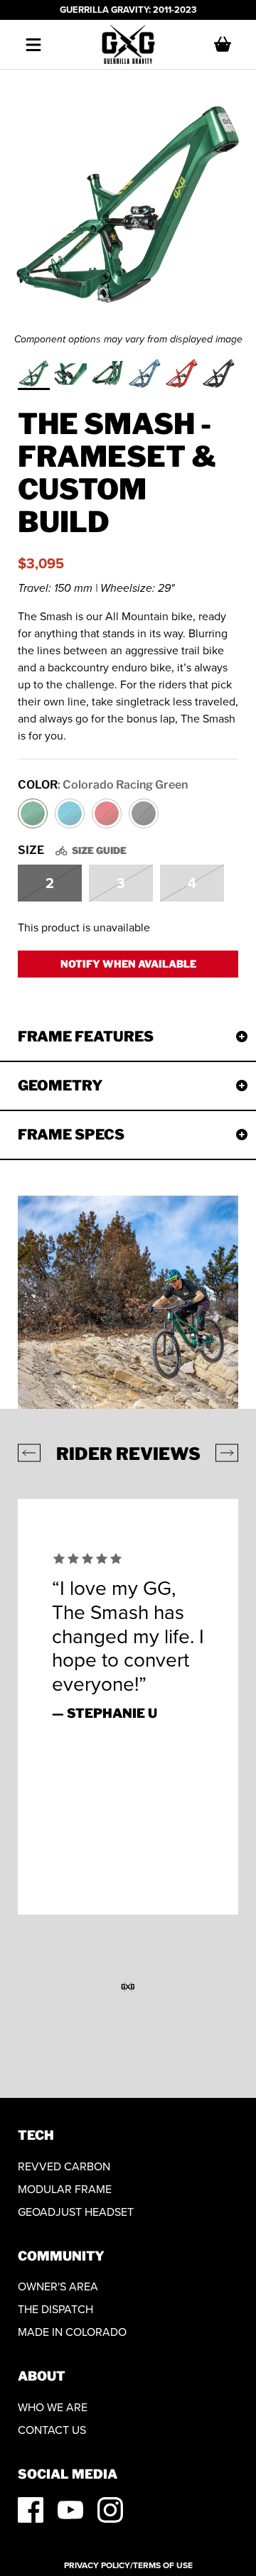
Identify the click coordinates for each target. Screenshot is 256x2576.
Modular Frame (65, 2189)
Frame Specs (71, 1135)
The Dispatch (55, 2309)
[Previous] (29, 1453)
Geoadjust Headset (76, 2212)
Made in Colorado (72, 2332)
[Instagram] (110, 2510)
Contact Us (52, 2430)
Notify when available (128, 964)
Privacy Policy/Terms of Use (128, 2565)
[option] (128, 209)
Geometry (60, 1086)
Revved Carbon (64, 2166)
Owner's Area (58, 2287)
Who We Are (53, 2407)
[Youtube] (70, 2510)
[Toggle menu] (33, 45)
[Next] (227, 1453)
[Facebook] (31, 2510)
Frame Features (86, 1037)
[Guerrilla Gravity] (128, 45)
